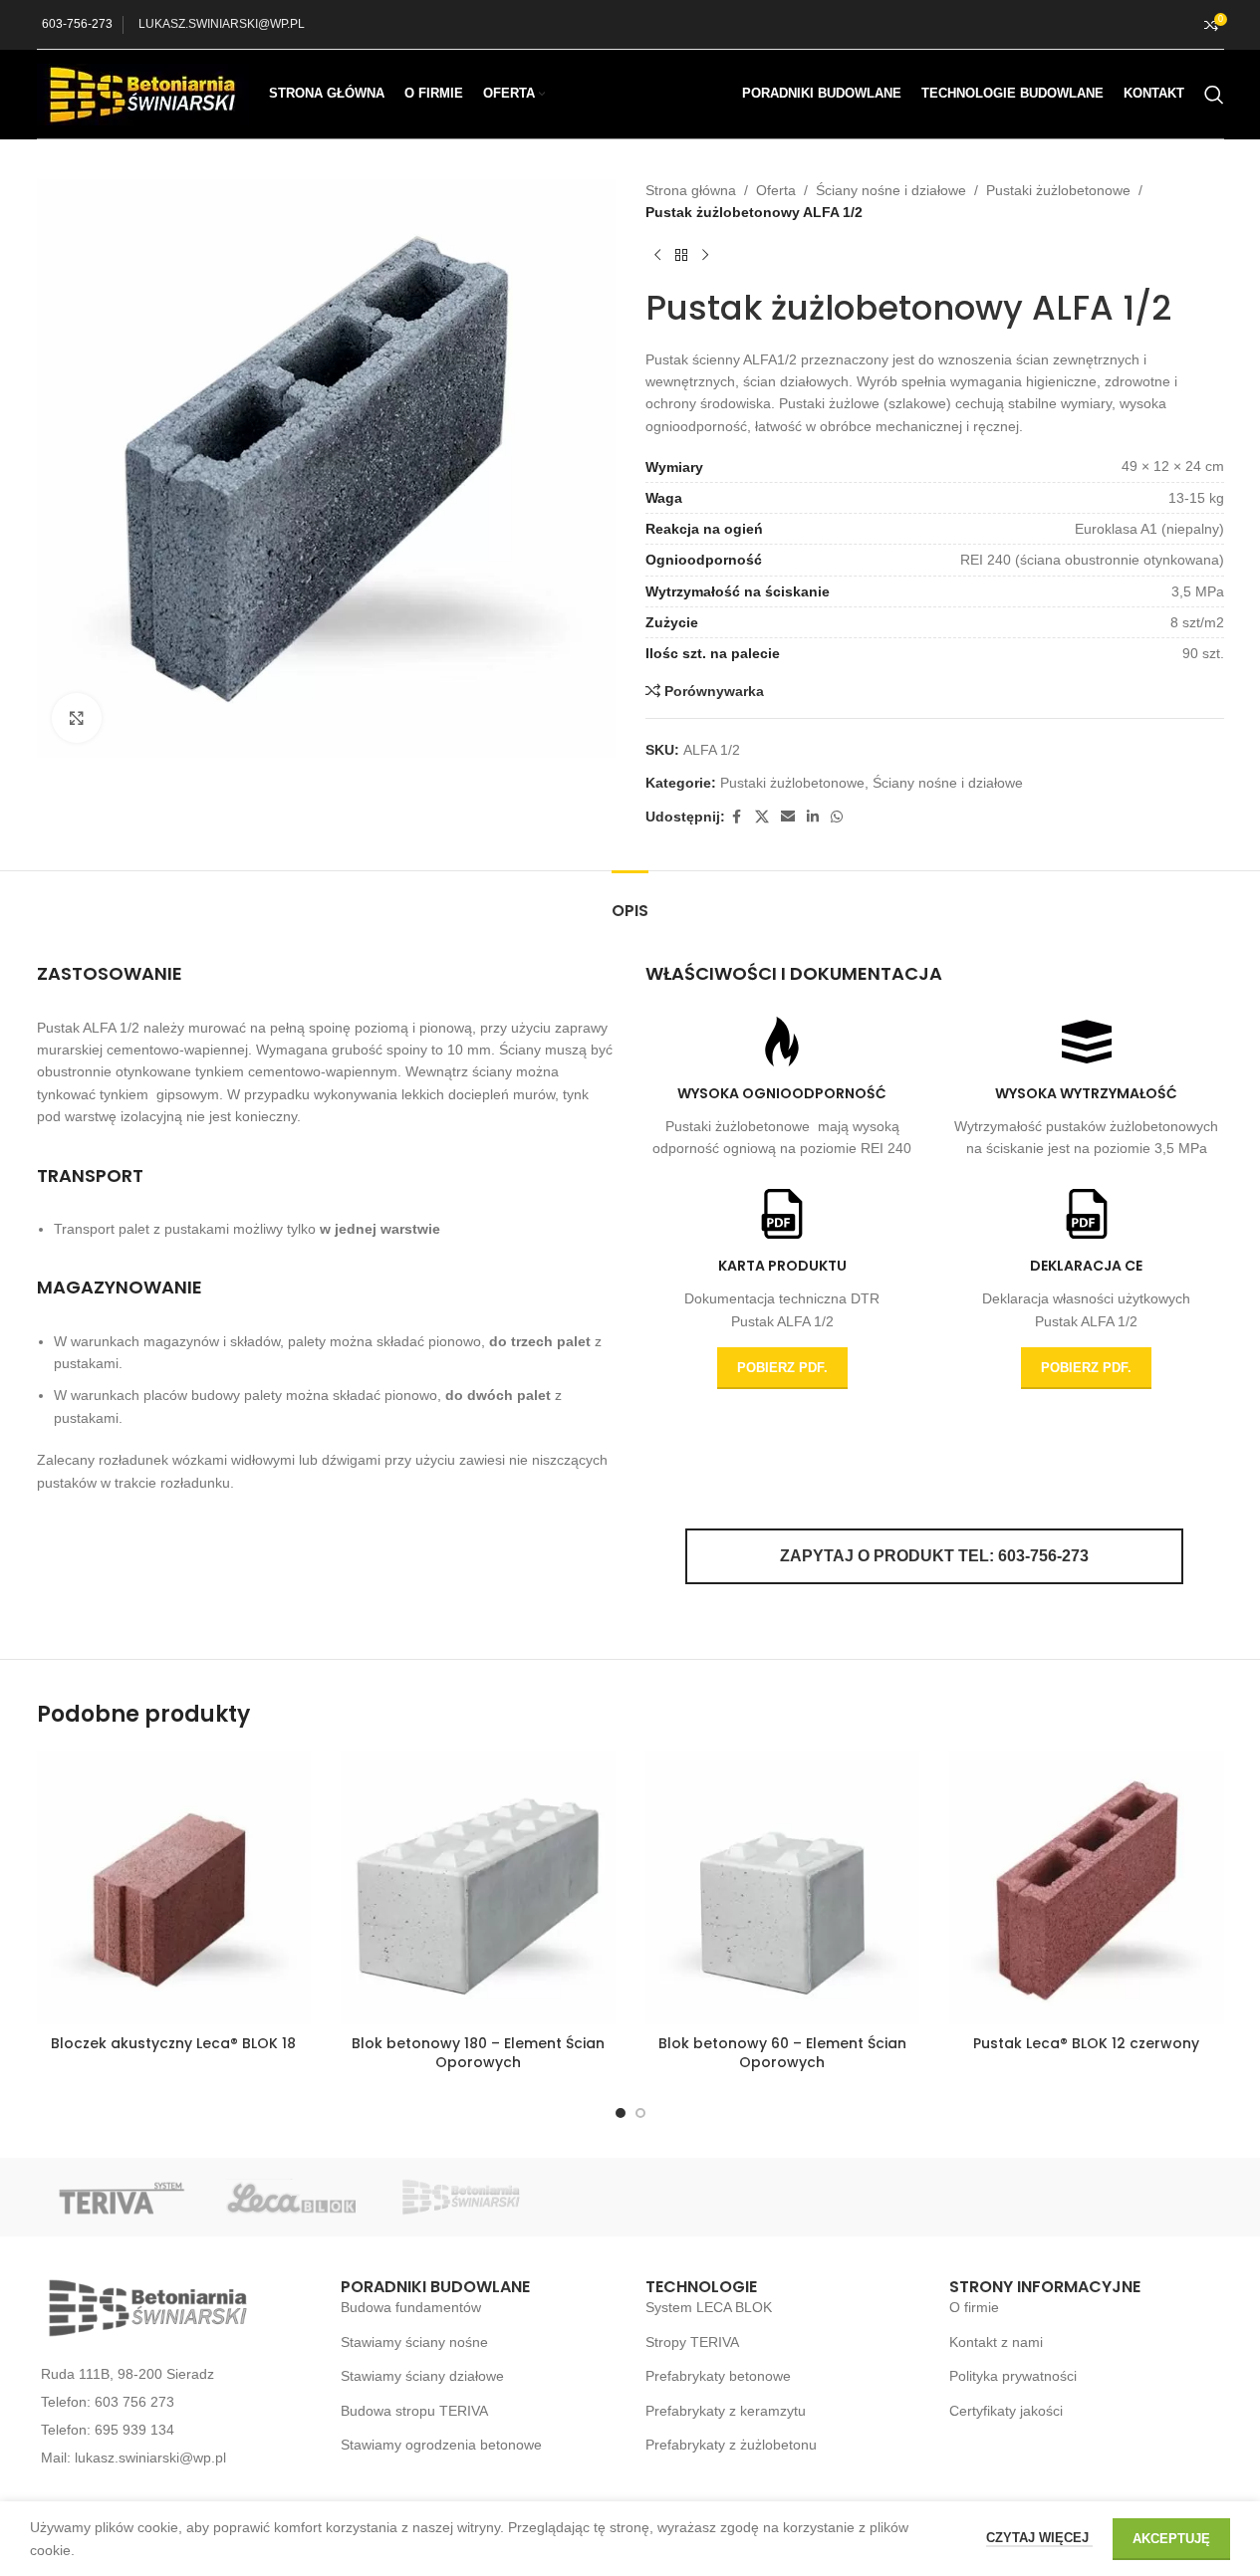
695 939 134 (134, 2430)
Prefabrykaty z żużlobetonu (731, 2445)
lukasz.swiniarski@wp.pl (150, 2458)
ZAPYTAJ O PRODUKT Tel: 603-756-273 (934, 1556)
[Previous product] (657, 256)
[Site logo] (143, 93)
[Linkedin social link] (813, 817)
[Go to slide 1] (621, 2113)
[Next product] (705, 256)
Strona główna (691, 190)
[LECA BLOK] (291, 2197)
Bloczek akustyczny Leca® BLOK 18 (173, 2043)
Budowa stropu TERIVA (414, 2411)
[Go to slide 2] (640, 2113)
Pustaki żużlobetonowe (1058, 190)
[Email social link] (788, 817)
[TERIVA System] (122, 2197)
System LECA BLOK (709, 2307)
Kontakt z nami (996, 2342)
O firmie (974, 2307)
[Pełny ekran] (77, 718)
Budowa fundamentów (411, 2307)
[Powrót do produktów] (681, 256)
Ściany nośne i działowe (891, 190)
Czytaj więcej (1039, 2538)
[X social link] (762, 817)
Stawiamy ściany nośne (414, 2342)
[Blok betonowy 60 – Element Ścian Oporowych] (783, 1888)
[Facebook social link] (737, 817)
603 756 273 (134, 2402)
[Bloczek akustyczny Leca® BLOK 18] (174, 1888)
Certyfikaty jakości (1006, 2411)
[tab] (630, 901)
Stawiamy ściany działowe (422, 2376)
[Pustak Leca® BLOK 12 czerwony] (1087, 1888)
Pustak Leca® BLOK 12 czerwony (1086, 2043)
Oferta (776, 190)
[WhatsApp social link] (837, 817)
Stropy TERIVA (692, 2342)
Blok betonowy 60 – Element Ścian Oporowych (782, 2053)
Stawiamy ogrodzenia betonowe (441, 2445)
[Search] (1214, 95)
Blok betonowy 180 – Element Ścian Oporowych (478, 2053)
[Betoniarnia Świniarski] (460, 2197)
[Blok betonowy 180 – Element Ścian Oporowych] (478, 1888)
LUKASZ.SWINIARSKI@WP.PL (222, 24)
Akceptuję (1171, 2539)
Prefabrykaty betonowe (718, 2376)
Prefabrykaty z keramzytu (726, 2411)
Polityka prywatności (1013, 2376)
